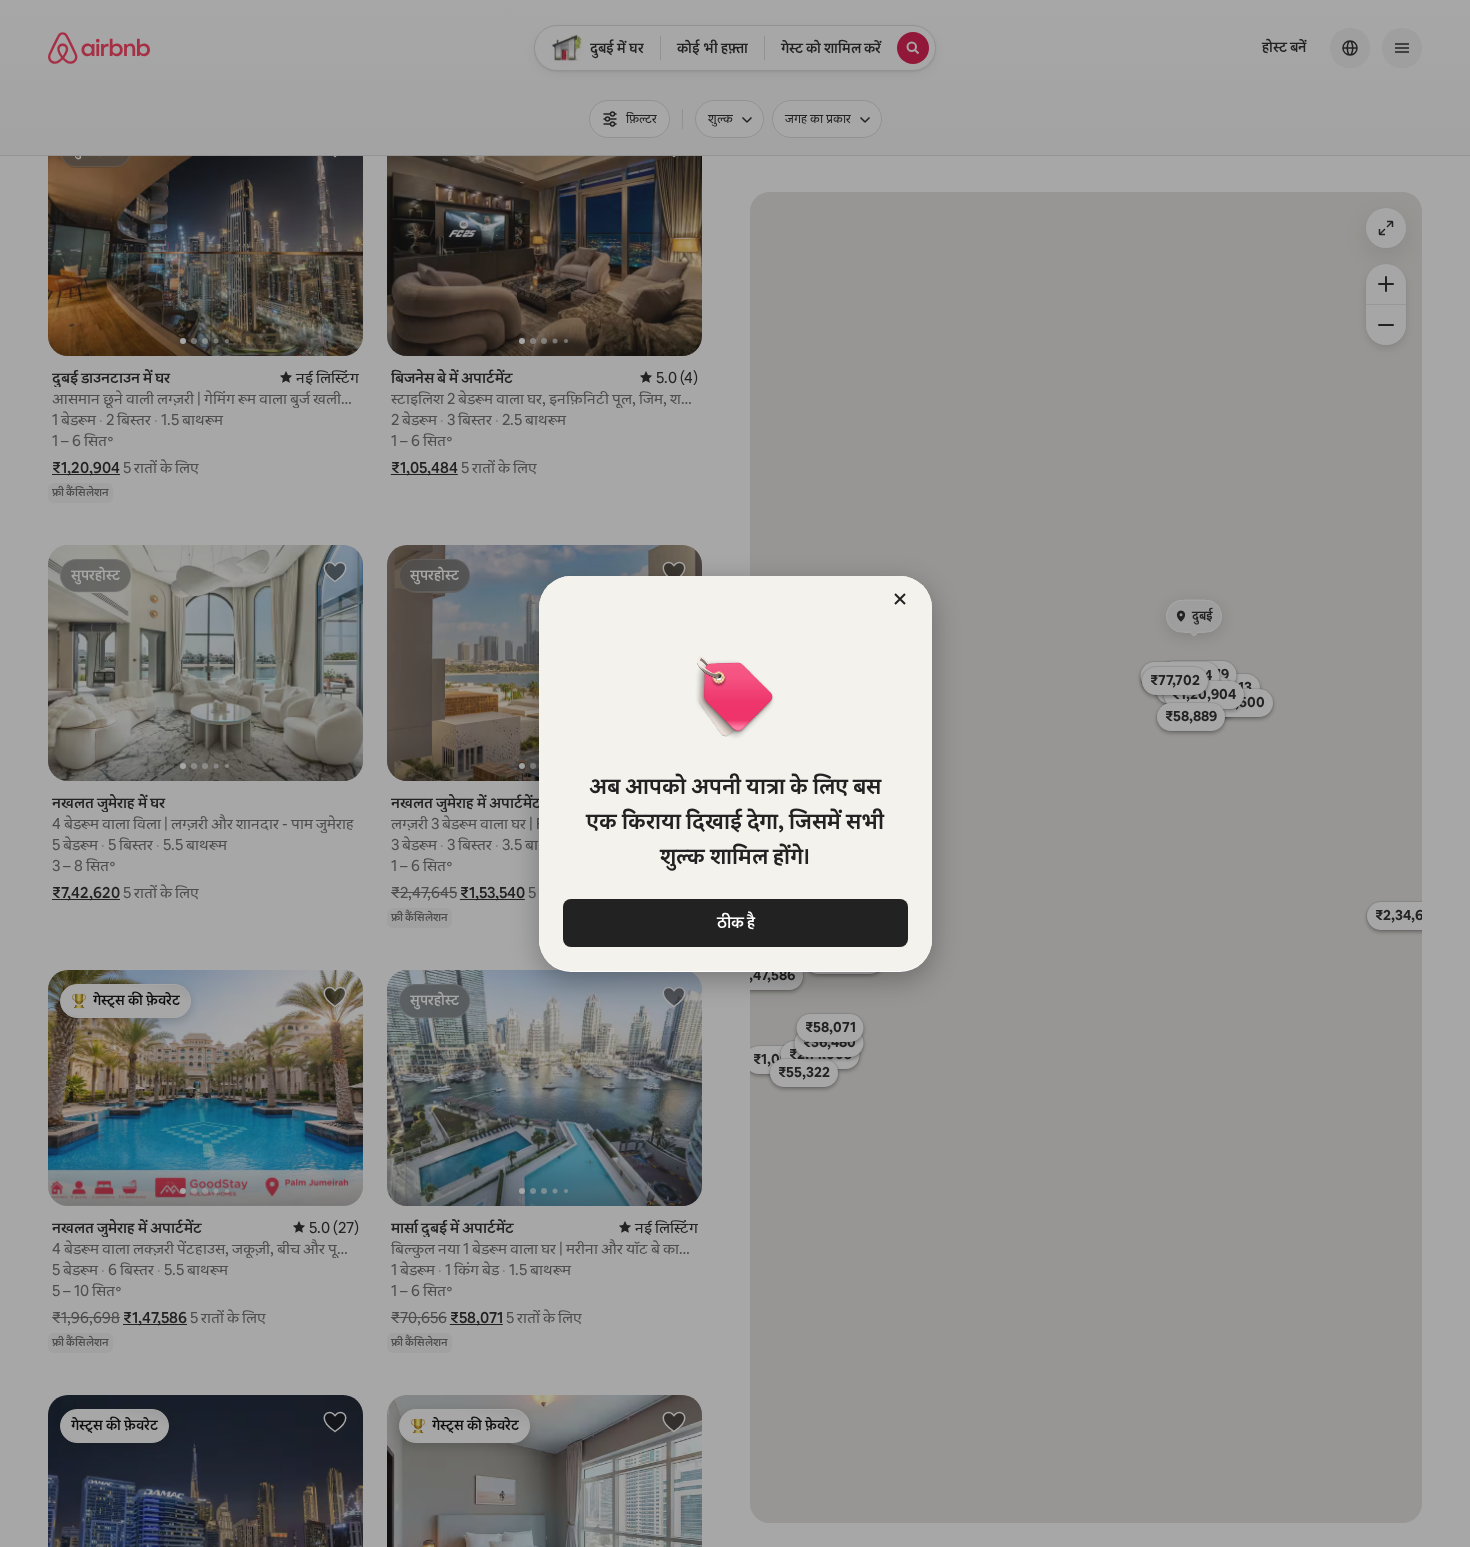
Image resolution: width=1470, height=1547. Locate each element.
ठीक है (735, 922)
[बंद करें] (900, 599)
